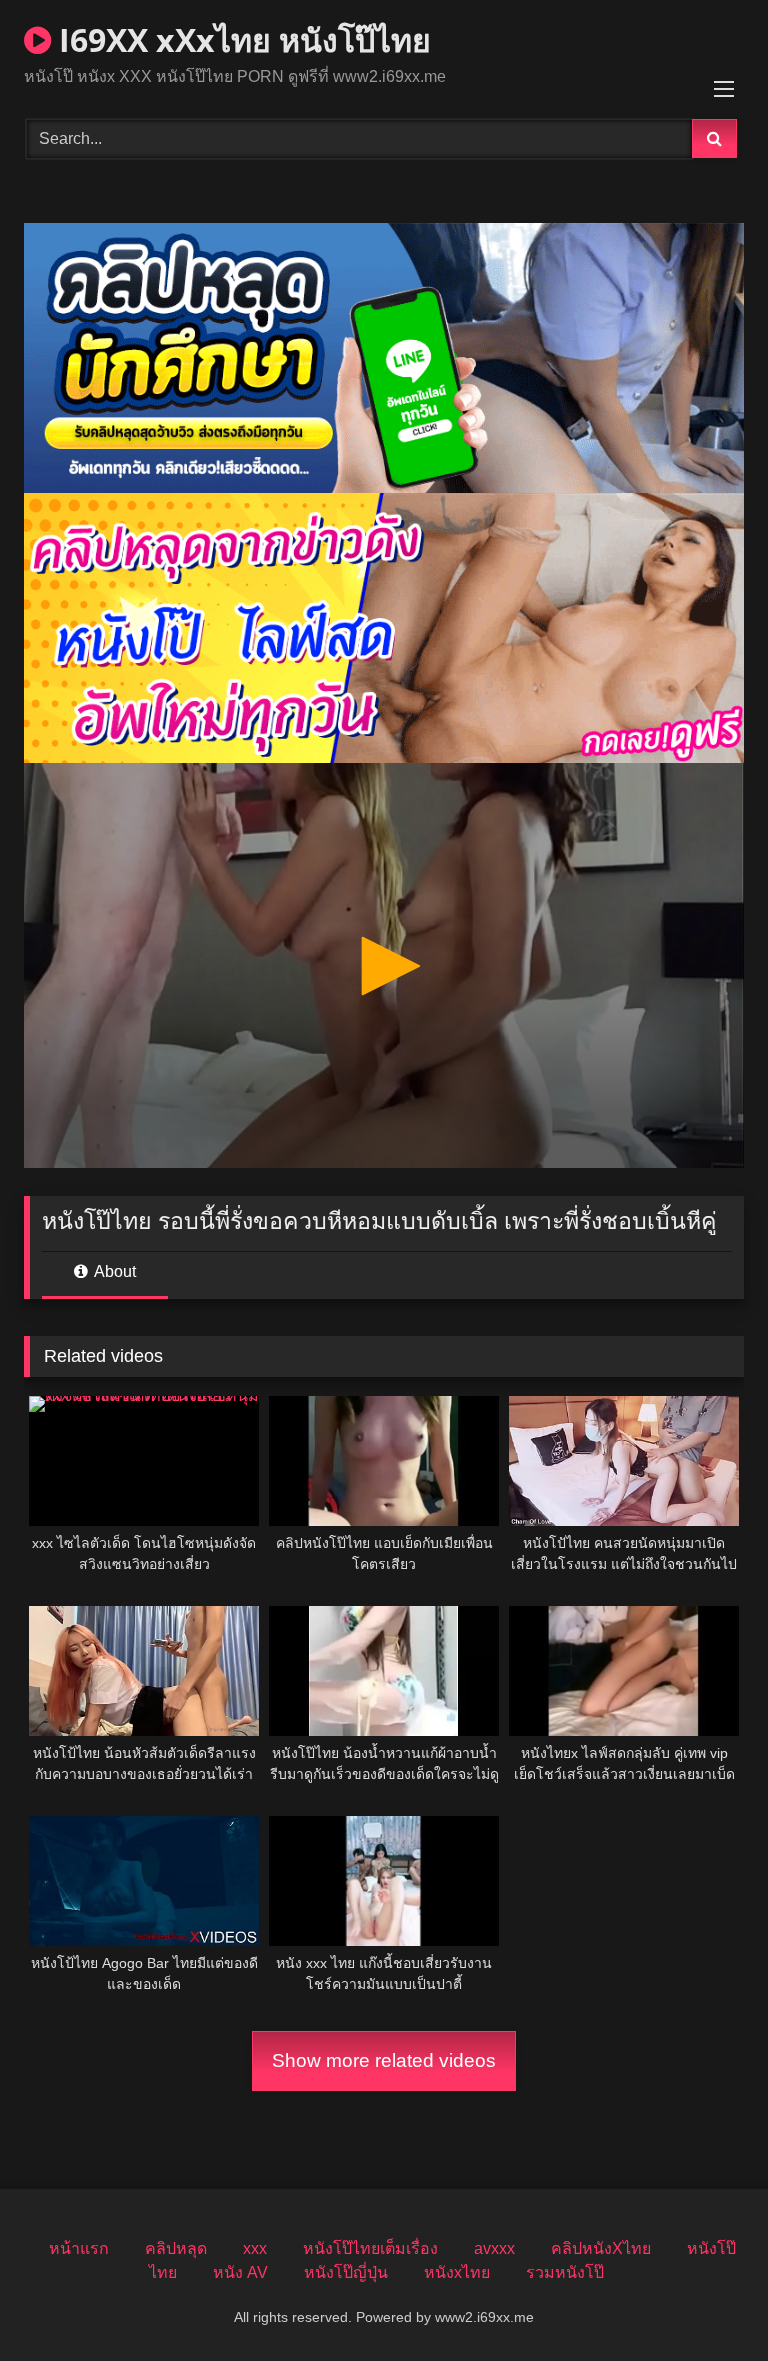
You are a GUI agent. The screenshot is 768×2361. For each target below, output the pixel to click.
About (113, 1271)
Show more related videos (384, 2060)
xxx (255, 2248)
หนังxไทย (457, 2272)
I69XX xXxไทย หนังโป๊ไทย (241, 39)
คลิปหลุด (176, 2248)
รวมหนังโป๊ (565, 2272)
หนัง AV (240, 2272)
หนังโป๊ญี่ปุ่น (346, 2272)
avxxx (494, 2248)
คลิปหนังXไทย (601, 2248)
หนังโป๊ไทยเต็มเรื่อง (370, 2248)
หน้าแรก (79, 2248)
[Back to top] (706, 2301)
